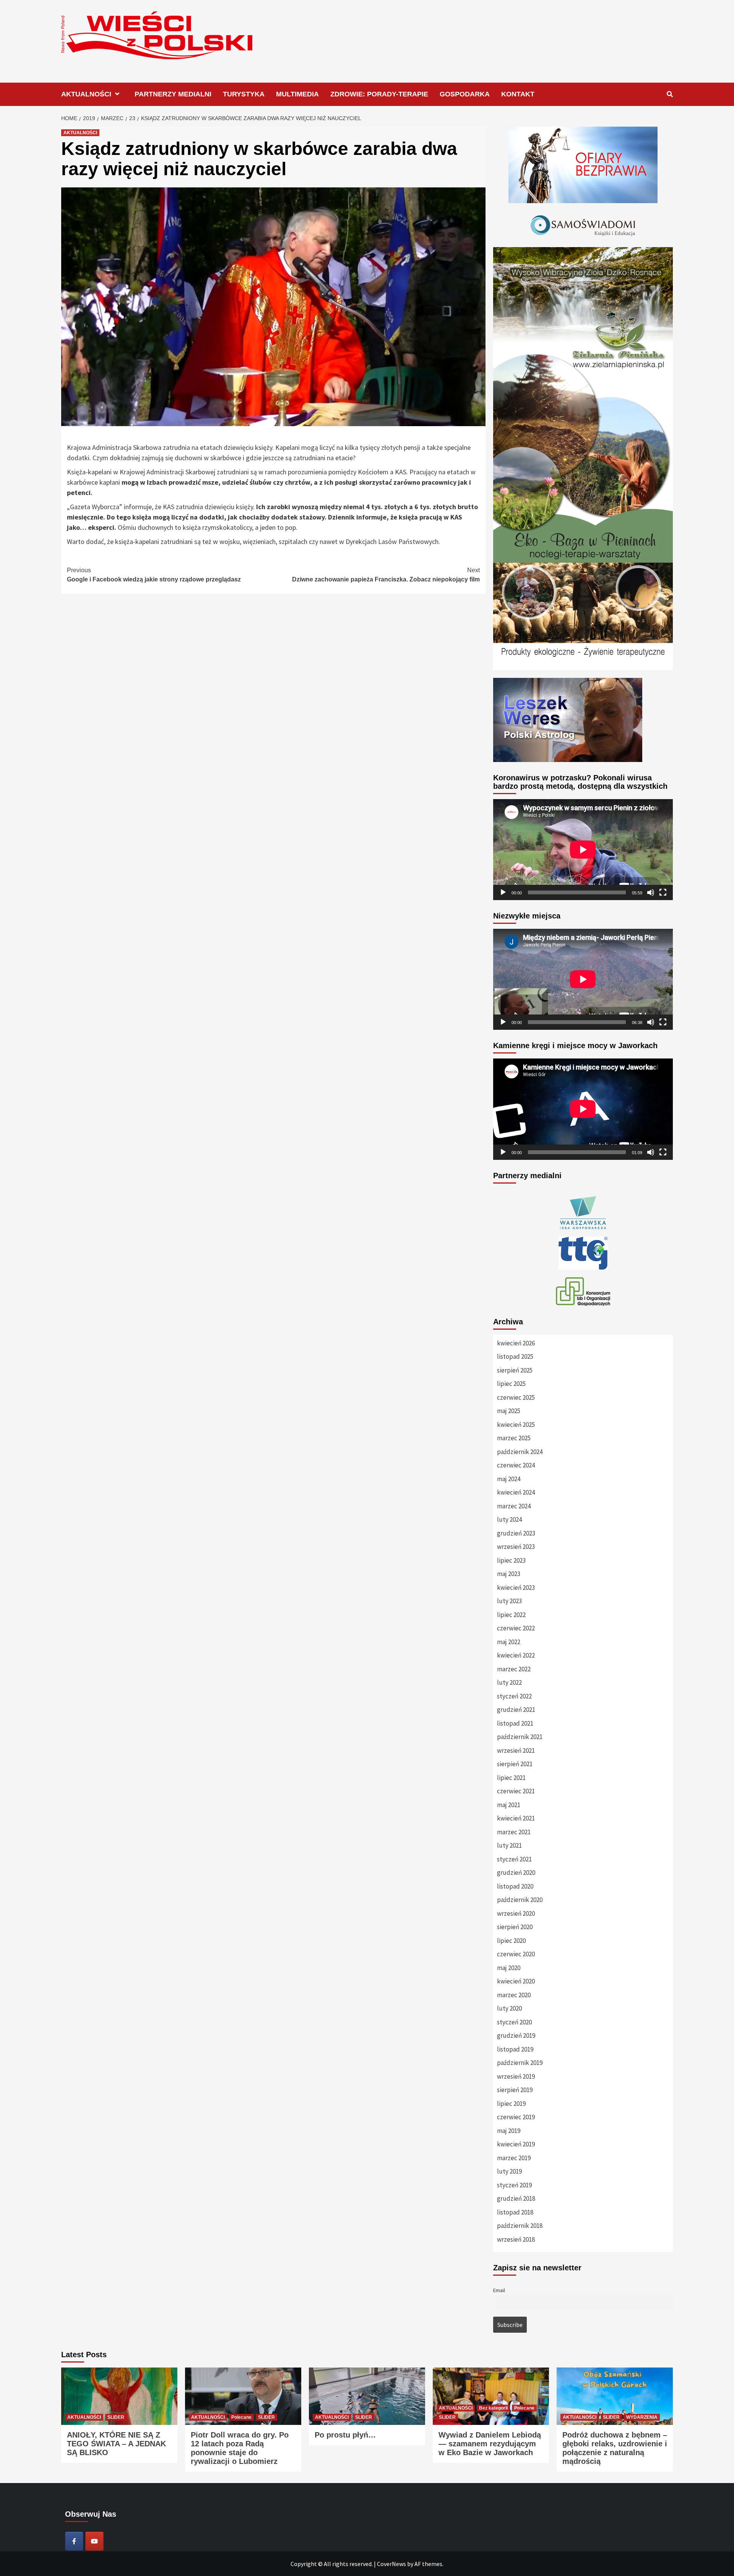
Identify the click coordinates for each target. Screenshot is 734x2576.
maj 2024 (509, 1479)
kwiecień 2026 (516, 1343)
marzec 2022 (514, 1669)
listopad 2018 (515, 2212)
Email (499, 2290)
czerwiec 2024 (516, 1465)
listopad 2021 (515, 1723)
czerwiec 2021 (516, 1791)
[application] (583, 850)
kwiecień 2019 (516, 2144)
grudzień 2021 (516, 1710)
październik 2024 (520, 1452)
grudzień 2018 (516, 2198)
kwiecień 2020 (516, 1981)
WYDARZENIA (642, 2417)
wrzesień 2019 (516, 2076)
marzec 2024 (514, 1506)
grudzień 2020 (516, 1873)
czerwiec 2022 (516, 1628)
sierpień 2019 (515, 2090)
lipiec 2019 (511, 2104)
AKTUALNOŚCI (86, 94)
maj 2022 (509, 1642)
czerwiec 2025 (516, 1397)
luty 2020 (509, 2008)
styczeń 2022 (514, 1696)
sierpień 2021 (515, 1764)
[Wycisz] (651, 892)
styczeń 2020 (514, 2022)
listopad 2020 (515, 1886)
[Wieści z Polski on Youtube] (94, 2541)
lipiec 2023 (511, 1560)
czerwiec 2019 (516, 2117)
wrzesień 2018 (516, 2239)
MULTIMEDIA (297, 94)
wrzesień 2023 (516, 1547)
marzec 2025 (514, 1438)
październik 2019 (520, 2063)
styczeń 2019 (514, 2185)
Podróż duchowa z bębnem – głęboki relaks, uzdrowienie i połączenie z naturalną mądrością (615, 2448)
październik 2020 (520, 1900)
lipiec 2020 (511, 1941)
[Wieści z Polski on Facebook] (74, 2541)
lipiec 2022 (511, 1615)
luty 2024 (509, 1519)
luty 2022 (509, 1682)
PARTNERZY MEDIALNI (173, 94)
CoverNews (391, 2564)
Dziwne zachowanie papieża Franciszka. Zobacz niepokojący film (386, 575)
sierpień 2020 (515, 1927)
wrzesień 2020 (516, 1913)
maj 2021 (509, 1805)
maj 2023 (509, 1574)
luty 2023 (509, 1601)
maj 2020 (509, 1968)
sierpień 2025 (515, 1370)
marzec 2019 (514, 2158)
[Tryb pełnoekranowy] (663, 892)
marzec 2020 (514, 1995)
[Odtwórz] (503, 892)
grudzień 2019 (516, 2035)
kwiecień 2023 (516, 1588)
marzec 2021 (514, 1832)
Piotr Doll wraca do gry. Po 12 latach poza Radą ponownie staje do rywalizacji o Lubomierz (240, 2448)
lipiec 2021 (511, 1778)
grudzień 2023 (516, 1533)
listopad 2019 (515, 2049)
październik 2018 (520, 2226)
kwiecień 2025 (516, 1425)
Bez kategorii (493, 2408)
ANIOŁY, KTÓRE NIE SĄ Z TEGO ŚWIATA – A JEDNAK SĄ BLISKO (116, 2444)
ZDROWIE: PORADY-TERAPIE (379, 94)
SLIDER (116, 2417)
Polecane (241, 2417)
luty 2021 (509, 1845)
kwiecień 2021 (516, 1818)
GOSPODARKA (465, 94)
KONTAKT (518, 94)
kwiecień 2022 (516, 1655)
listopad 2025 (515, 1356)
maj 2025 (509, 1411)
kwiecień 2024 (516, 1492)
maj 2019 (509, 2131)
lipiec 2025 (511, 1384)
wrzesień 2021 (516, 1750)
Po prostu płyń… (345, 2435)
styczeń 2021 (514, 1859)
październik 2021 (520, 1737)
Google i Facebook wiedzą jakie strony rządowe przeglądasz (154, 575)
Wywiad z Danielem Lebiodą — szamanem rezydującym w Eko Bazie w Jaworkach (490, 2444)
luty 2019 (509, 2171)
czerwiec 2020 (516, 1954)
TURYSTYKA (244, 94)
